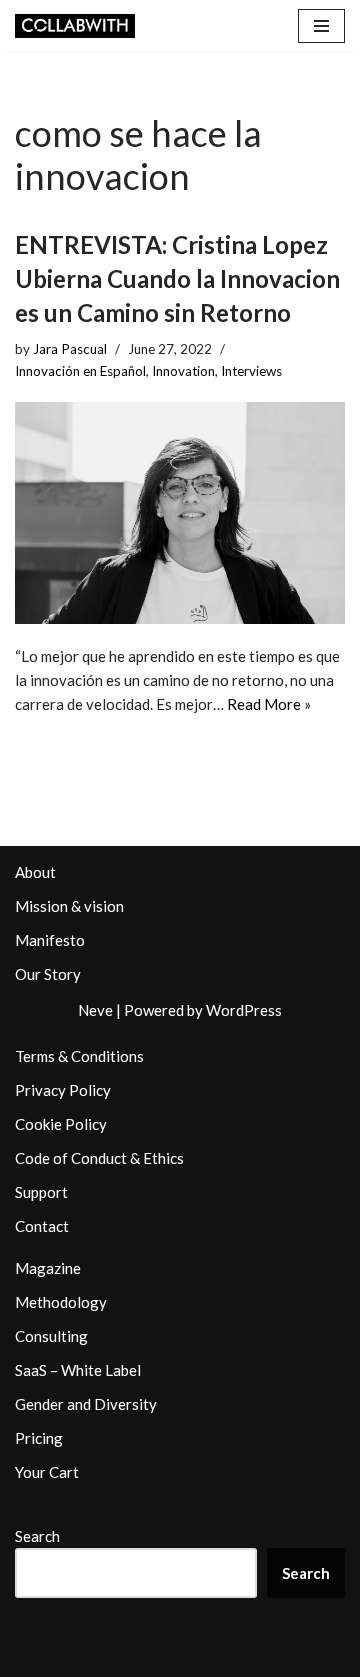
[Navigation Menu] (321, 26)
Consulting (51, 1336)
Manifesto (50, 940)
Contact (42, 1226)
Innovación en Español (80, 371)
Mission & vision (69, 906)
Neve (95, 1010)
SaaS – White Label (78, 1370)
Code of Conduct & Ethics (99, 1158)
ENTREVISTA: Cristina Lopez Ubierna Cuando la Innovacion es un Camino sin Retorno (177, 278)
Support (41, 1192)
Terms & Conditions (79, 1056)
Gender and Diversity (86, 1404)
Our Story (48, 974)
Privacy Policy (63, 1090)
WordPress (244, 1010)
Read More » (269, 704)
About (35, 872)
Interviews (251, 371)
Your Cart (47, 1472)
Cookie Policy (61, 1124)
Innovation (183, 371)
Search (37, 1536)
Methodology (61, 1302)
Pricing (39, 1438)
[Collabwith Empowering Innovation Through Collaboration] (75, 26)
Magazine (48, 1268)
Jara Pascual (70, 349)
